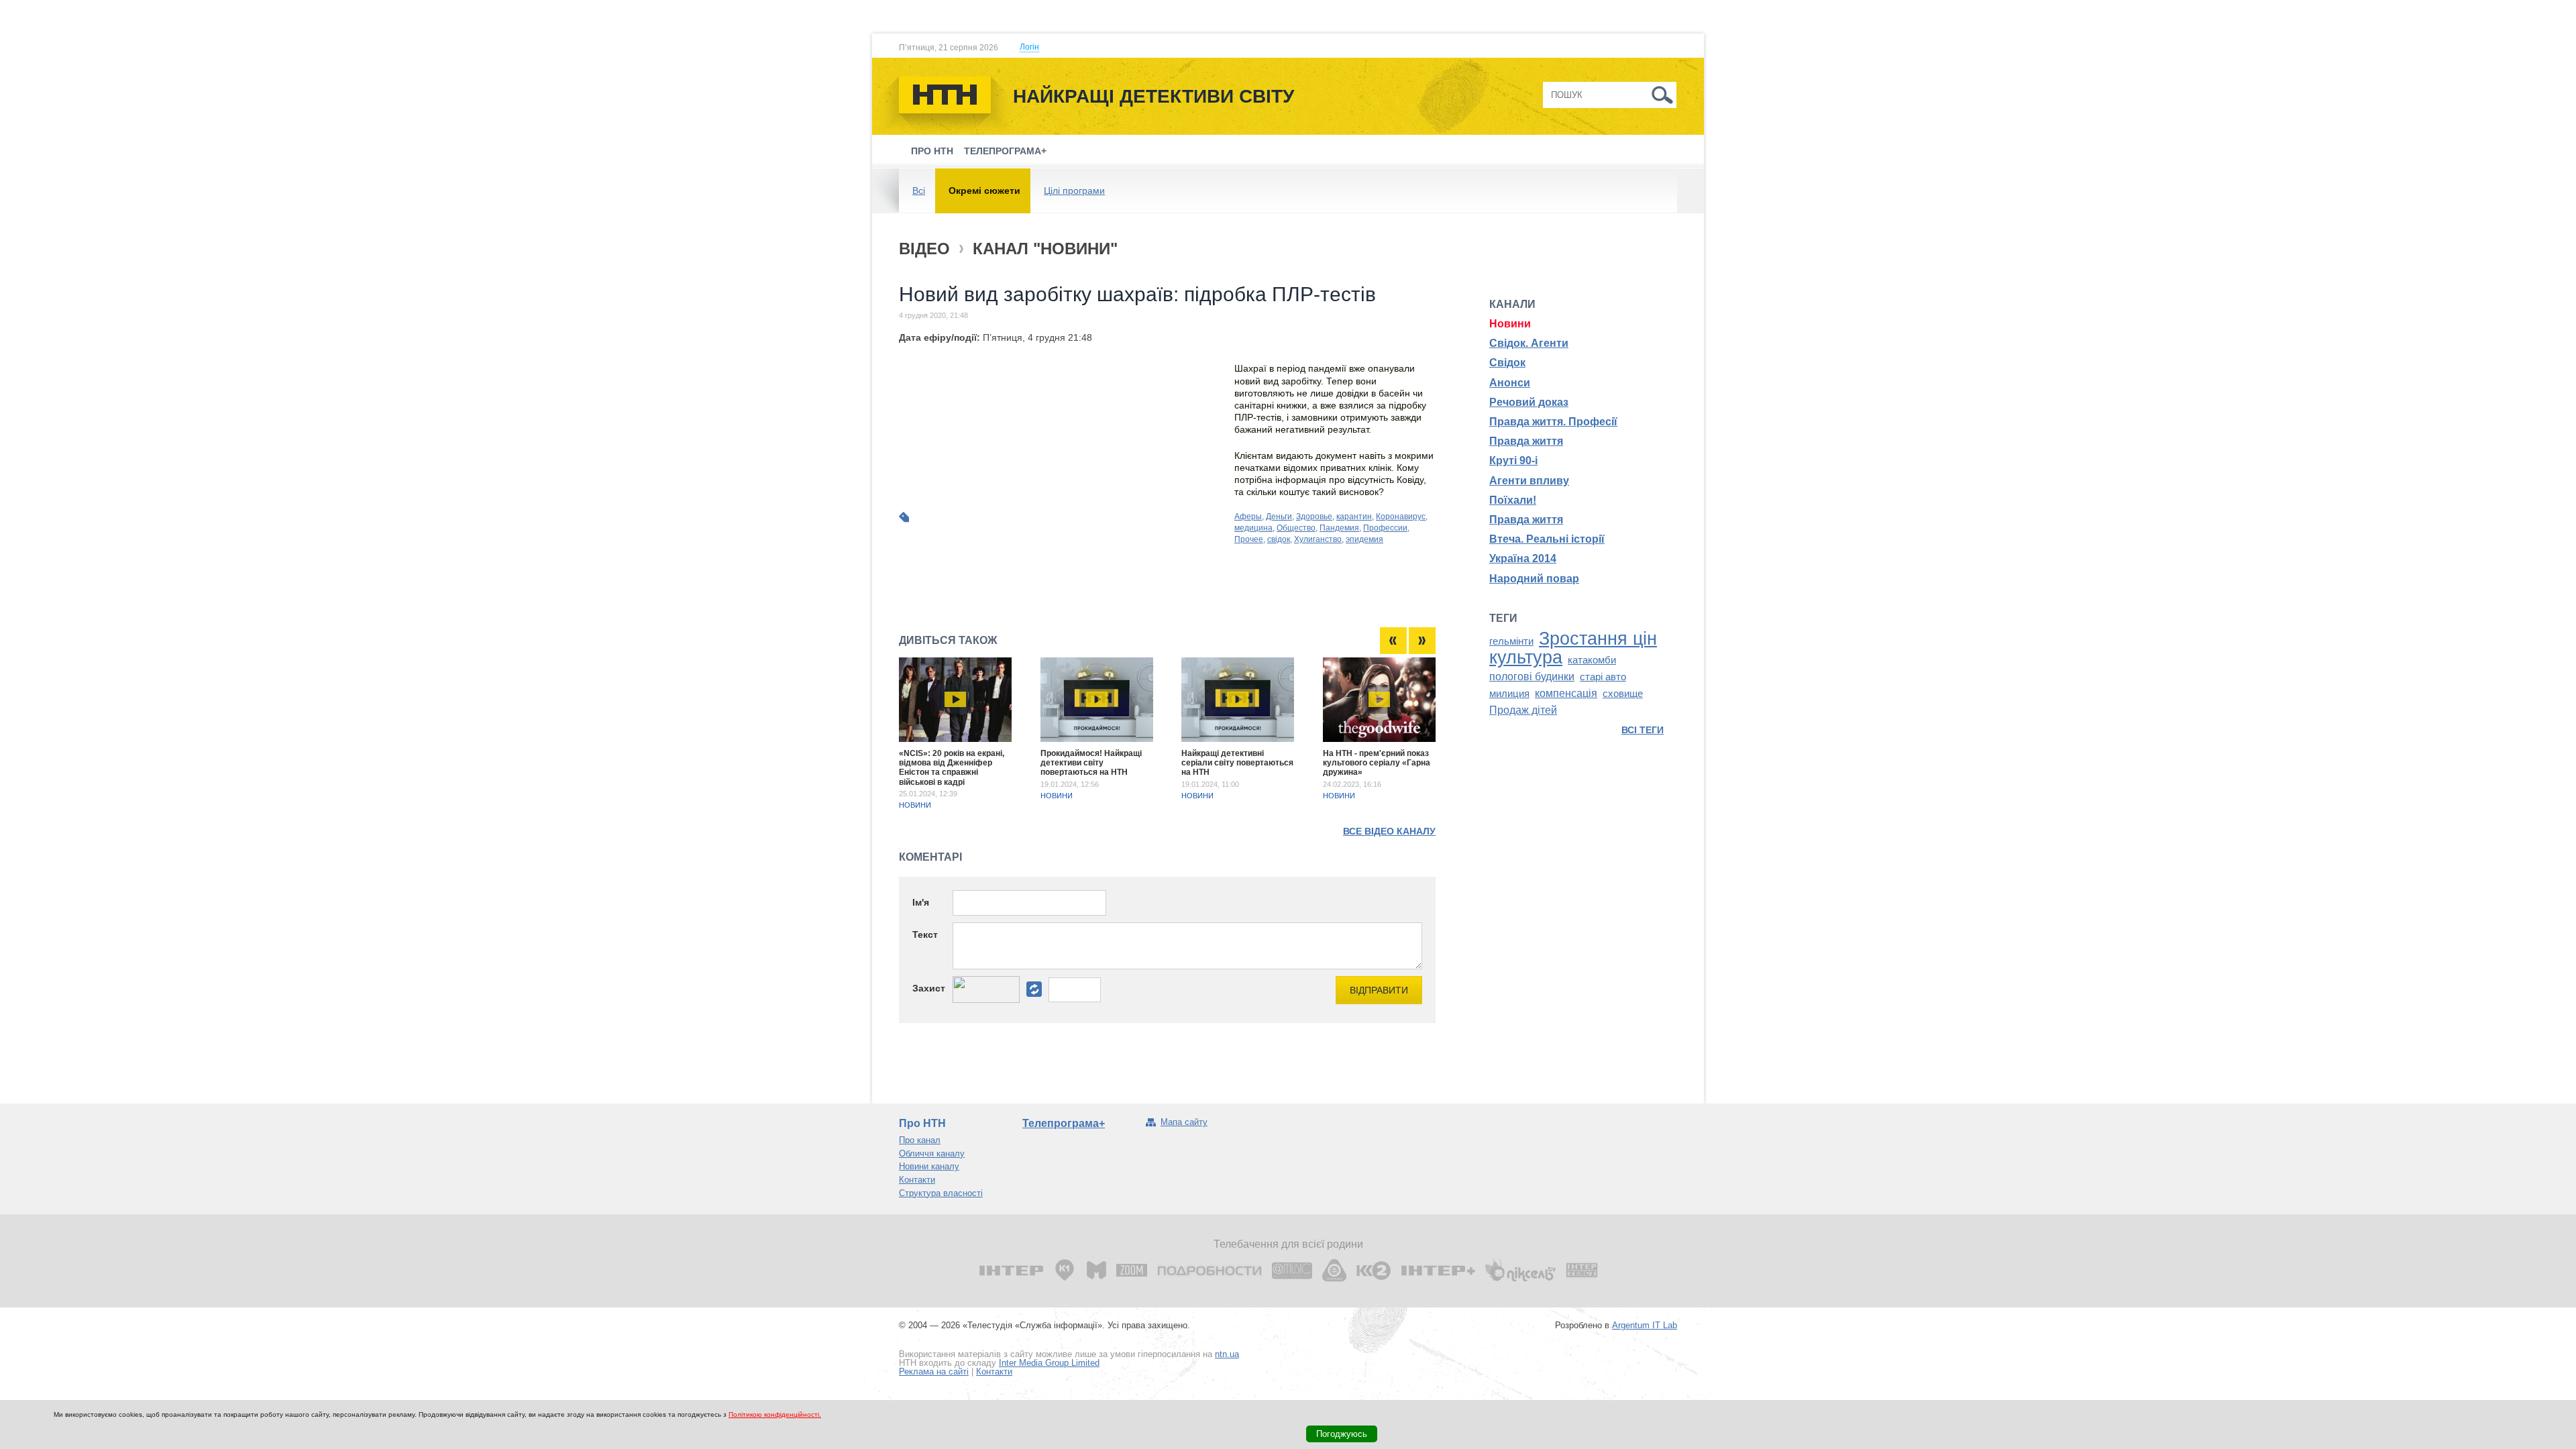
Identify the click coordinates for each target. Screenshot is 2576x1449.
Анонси (1510, 383)
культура (1526, 657)
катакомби (1592, 660)
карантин (1354, 517)
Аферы (1248, 517)
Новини (915, 805)
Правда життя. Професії (1553, 422)
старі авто (1603, 677)
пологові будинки (1532, 677)
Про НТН (932, 151)
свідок (1279, 539)
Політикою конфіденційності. (775, 1414)
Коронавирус (1401, 517)
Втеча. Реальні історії (1547, 539)
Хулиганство (1318, 539)
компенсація (1566, 693)
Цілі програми (1074, 191)
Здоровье (1314, 517)
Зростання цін (1598, 639)
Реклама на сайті (934, 1372)
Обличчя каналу (932, 1153)
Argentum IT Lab (1645, 1325)
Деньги (1279, 517)
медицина (1253, 528)
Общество (1296, 528)
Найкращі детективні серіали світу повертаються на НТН (1237, 763)
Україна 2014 (1523, 558)
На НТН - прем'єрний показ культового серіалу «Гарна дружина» (1377, 763)
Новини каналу (929, 1166)
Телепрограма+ (1005, 151)
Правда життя (1526, 441)
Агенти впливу (1529, 481)
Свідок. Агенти (1529, 343)
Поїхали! (1513, 500)
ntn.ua (1227, 1354)
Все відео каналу (1389, 831)
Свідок (1507, 363)
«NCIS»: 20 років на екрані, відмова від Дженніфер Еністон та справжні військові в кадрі (952, 768)
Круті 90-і (1513, 461)
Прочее (1249, 539)
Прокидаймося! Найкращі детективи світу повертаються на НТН (1091, 763)
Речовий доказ (1529, 402)
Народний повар (1534, 579)
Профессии (1385, 528)
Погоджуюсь (1342, 1434)
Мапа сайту (1184, 1122)
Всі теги (1643, 730)
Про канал (920, 1140)
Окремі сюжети (984, 191)
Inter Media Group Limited (1049, 1363)
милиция (1509, 694)
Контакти (917, 1180)
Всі (919, 191)
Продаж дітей (1523, 710)
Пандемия (1339, 528)
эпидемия (1364, 539)
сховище (1623, 694)
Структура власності (941, 1193)
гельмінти (1511, 641)
